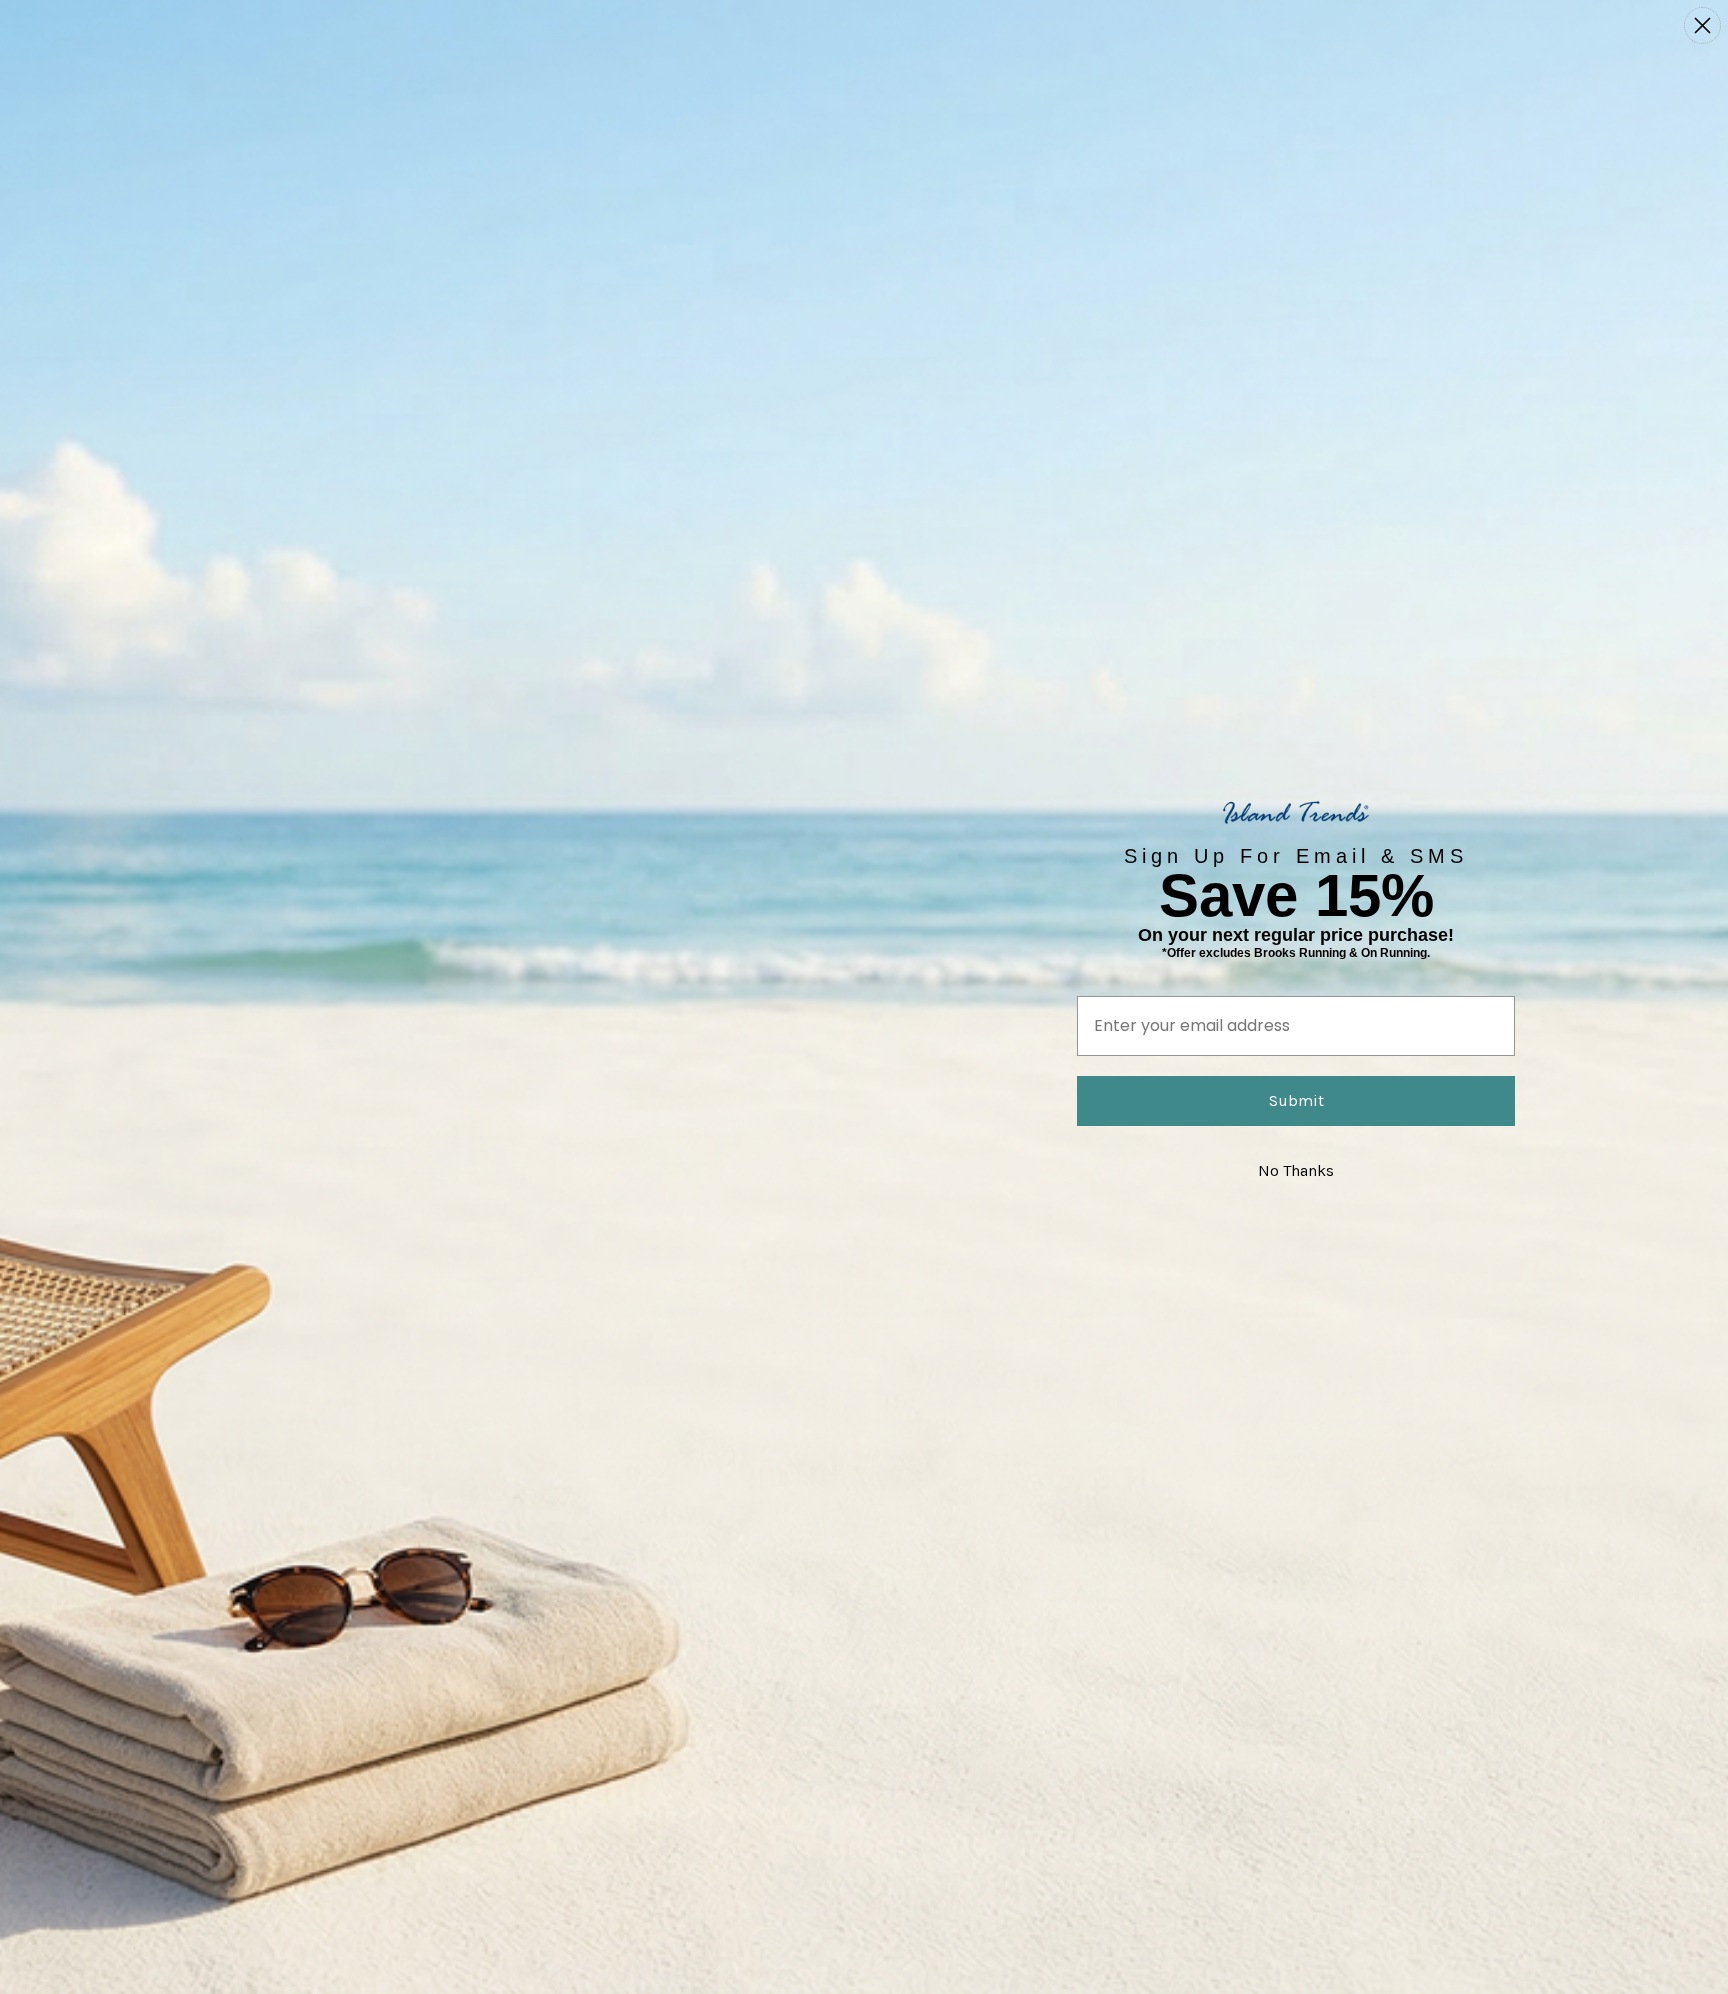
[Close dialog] (1702, 25)
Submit (1296, 1100)
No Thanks (1296, 1170)
